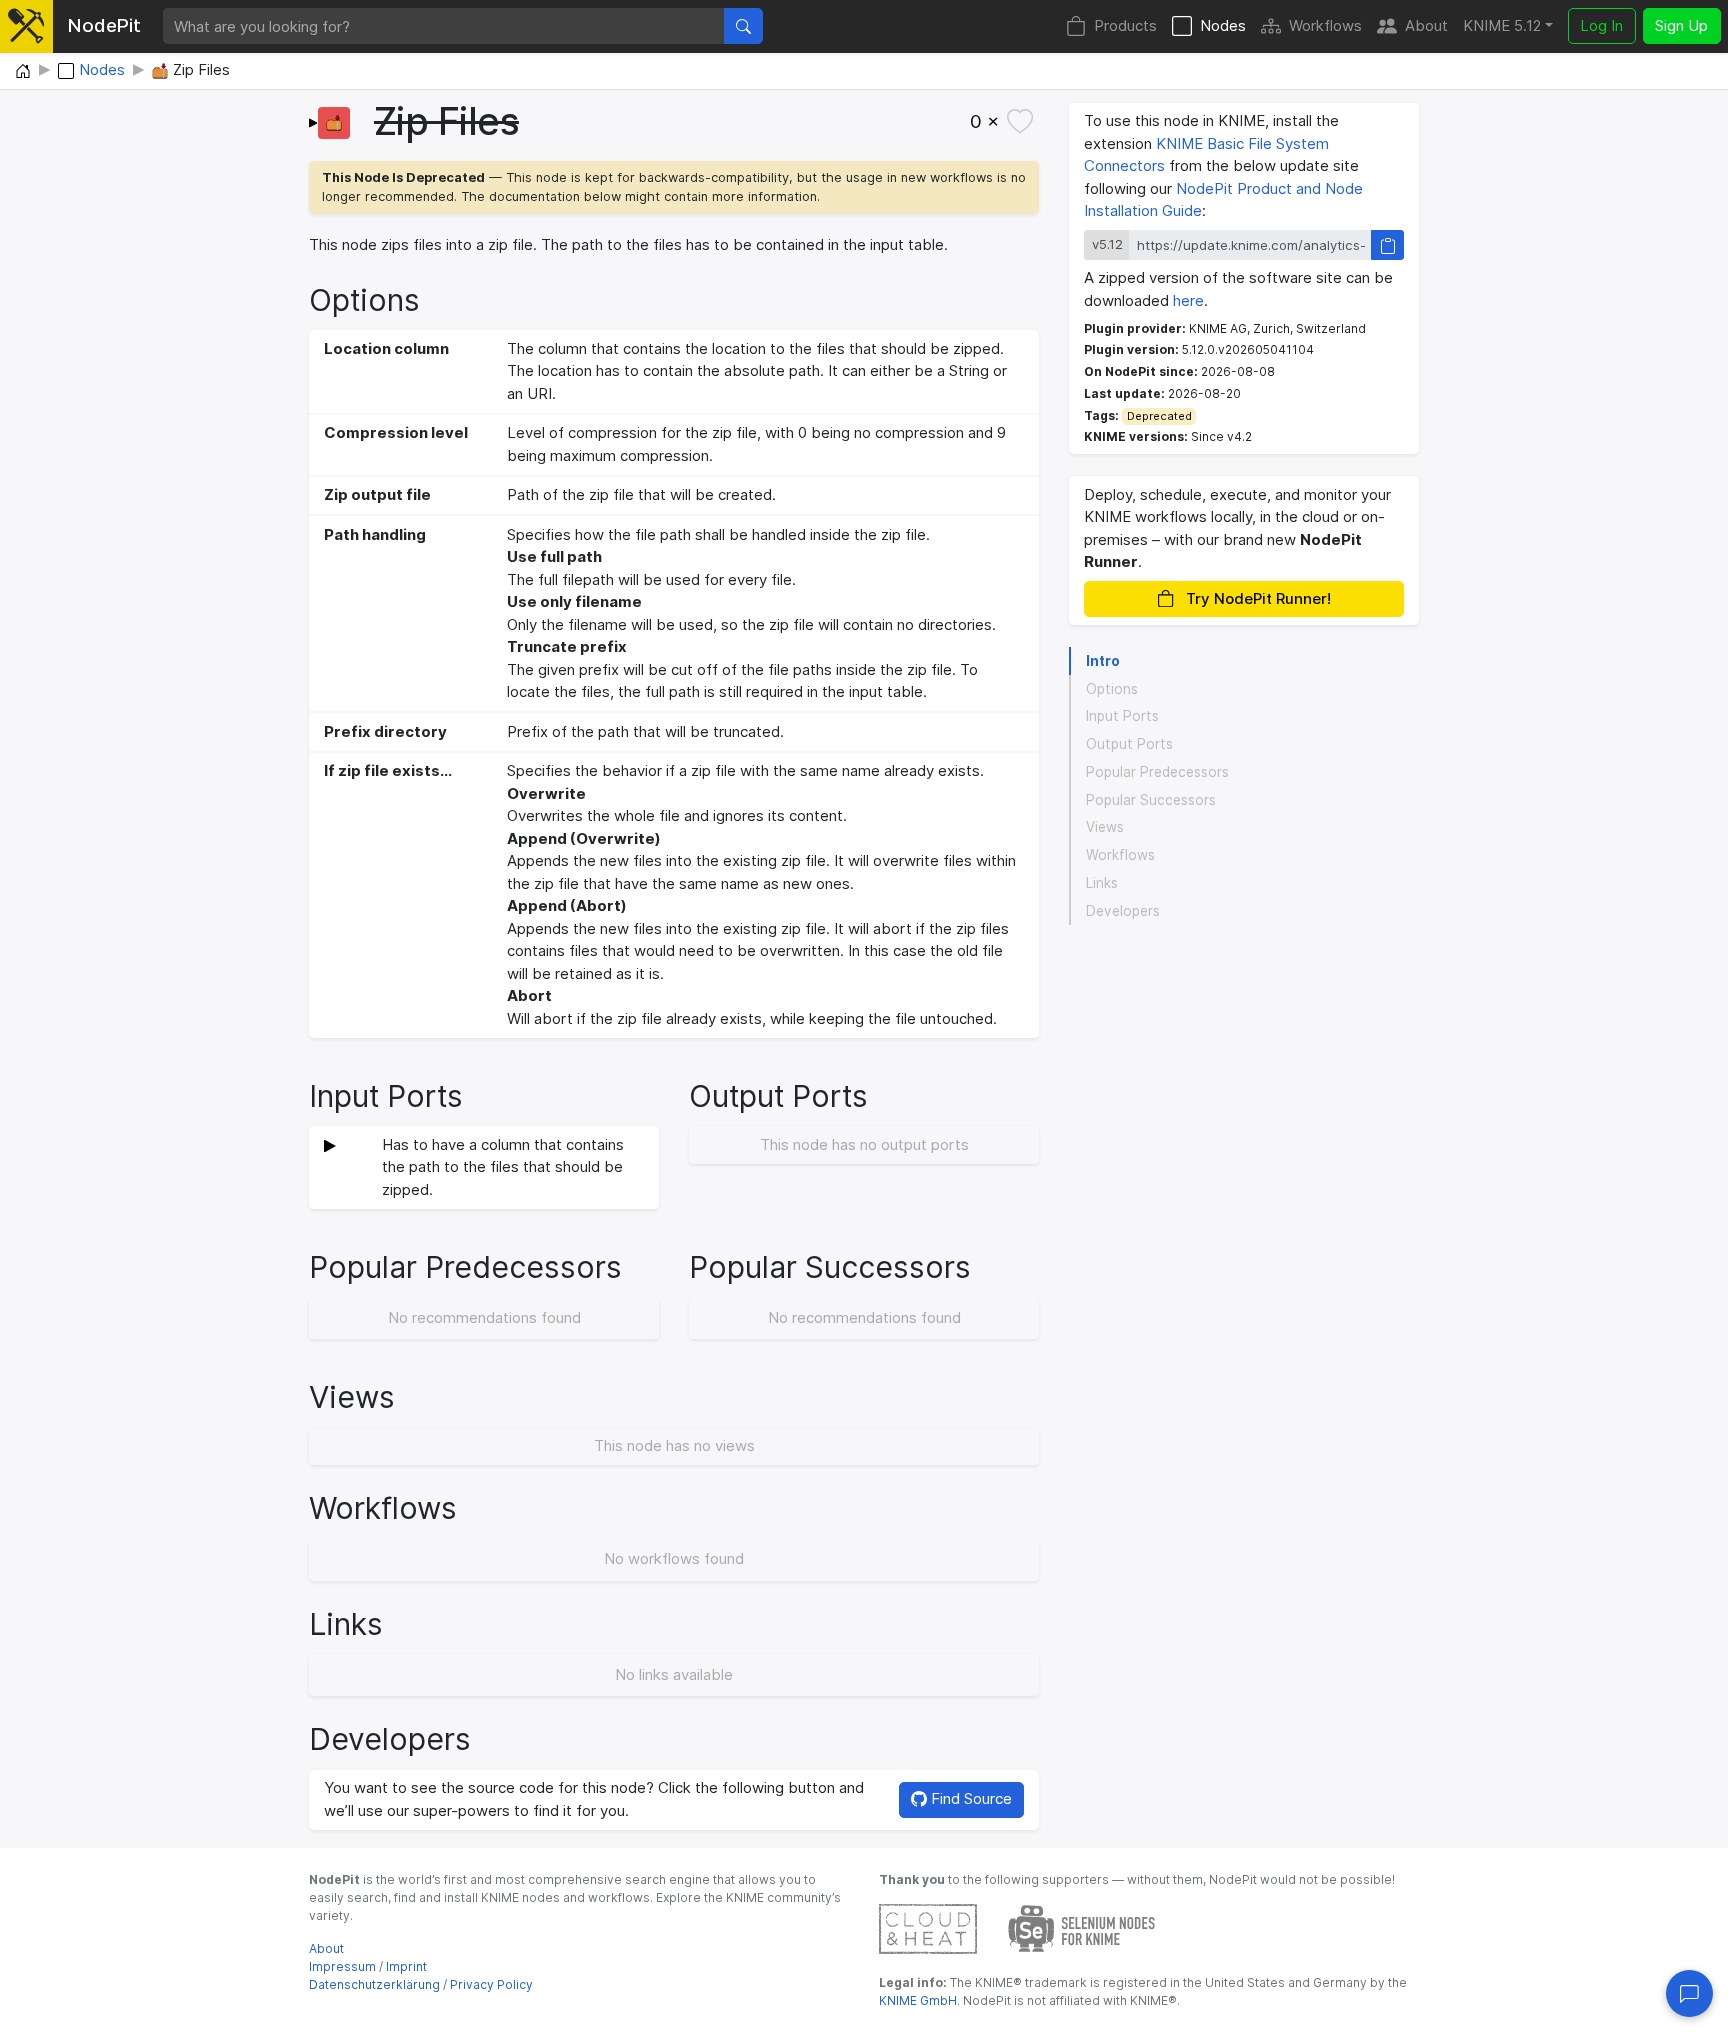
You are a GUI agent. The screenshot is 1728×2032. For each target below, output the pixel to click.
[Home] (23, 72)
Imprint (406, 1966)
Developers (1123, 911)
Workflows (1325, 25)
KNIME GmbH (918, 2000)
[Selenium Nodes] (1082, 1927)
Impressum (342, 1966)
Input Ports (1122, 717)
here (1188, 300)
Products (1125, 25)
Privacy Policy (491, 1984)
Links (1102, 883)
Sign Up (1681, 25)
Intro (1103, 661)
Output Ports (1129, 744)
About (1426, 25)
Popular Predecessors (1157, 772)
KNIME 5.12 (1502, 25)
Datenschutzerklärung (374, 1984)
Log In (1601, 25)
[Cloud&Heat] (928, 1927)
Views (1105, 828)
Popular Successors (1151, 800)
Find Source (969, 1798)
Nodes (1223, 25)
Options (1112, 689)
